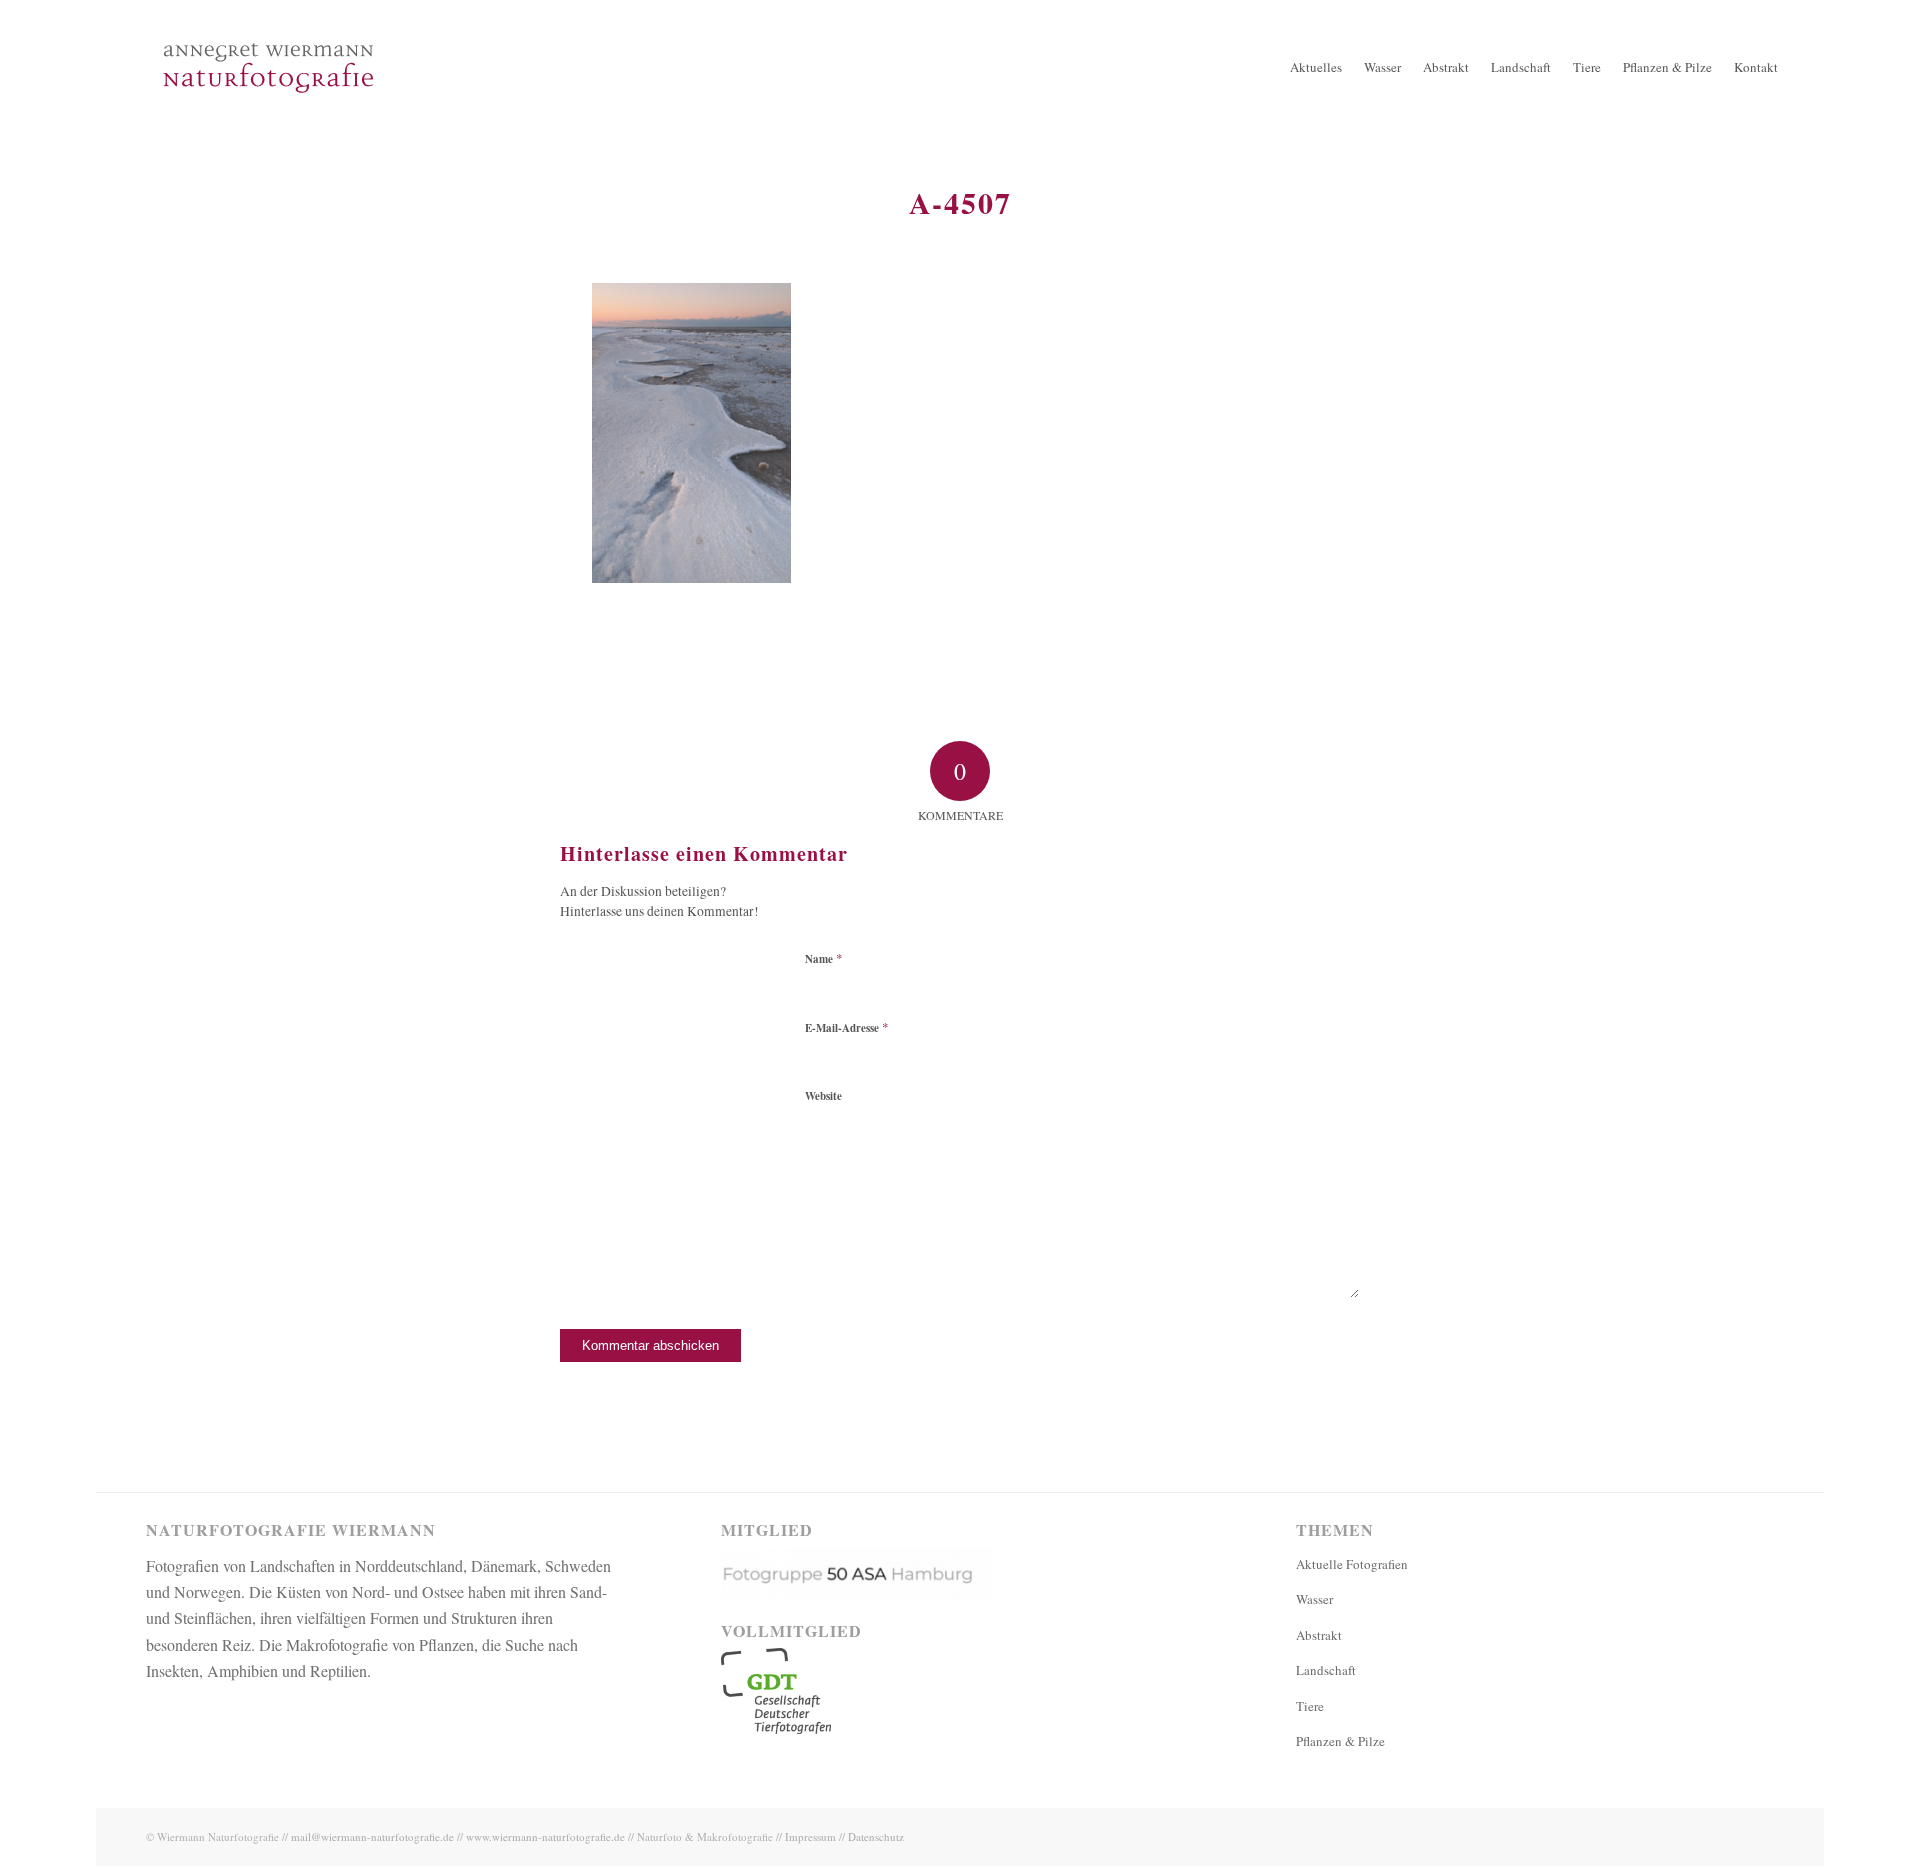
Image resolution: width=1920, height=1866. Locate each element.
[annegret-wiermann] (268, 130)
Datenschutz (876, 1836)
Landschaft (1326, 1670)
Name (824, 958)
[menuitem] (1316, 67)
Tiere (1310, 1706)
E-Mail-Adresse (847, 1027)
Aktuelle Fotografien (1352, 1564)
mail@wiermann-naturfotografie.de (372, 1836)
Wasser (1314, 1599)
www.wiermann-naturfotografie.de (545, 1836)
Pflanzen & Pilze (1340, 1741)
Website (823, 1096)
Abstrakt (1319, 1635)
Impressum (810, 1836)
